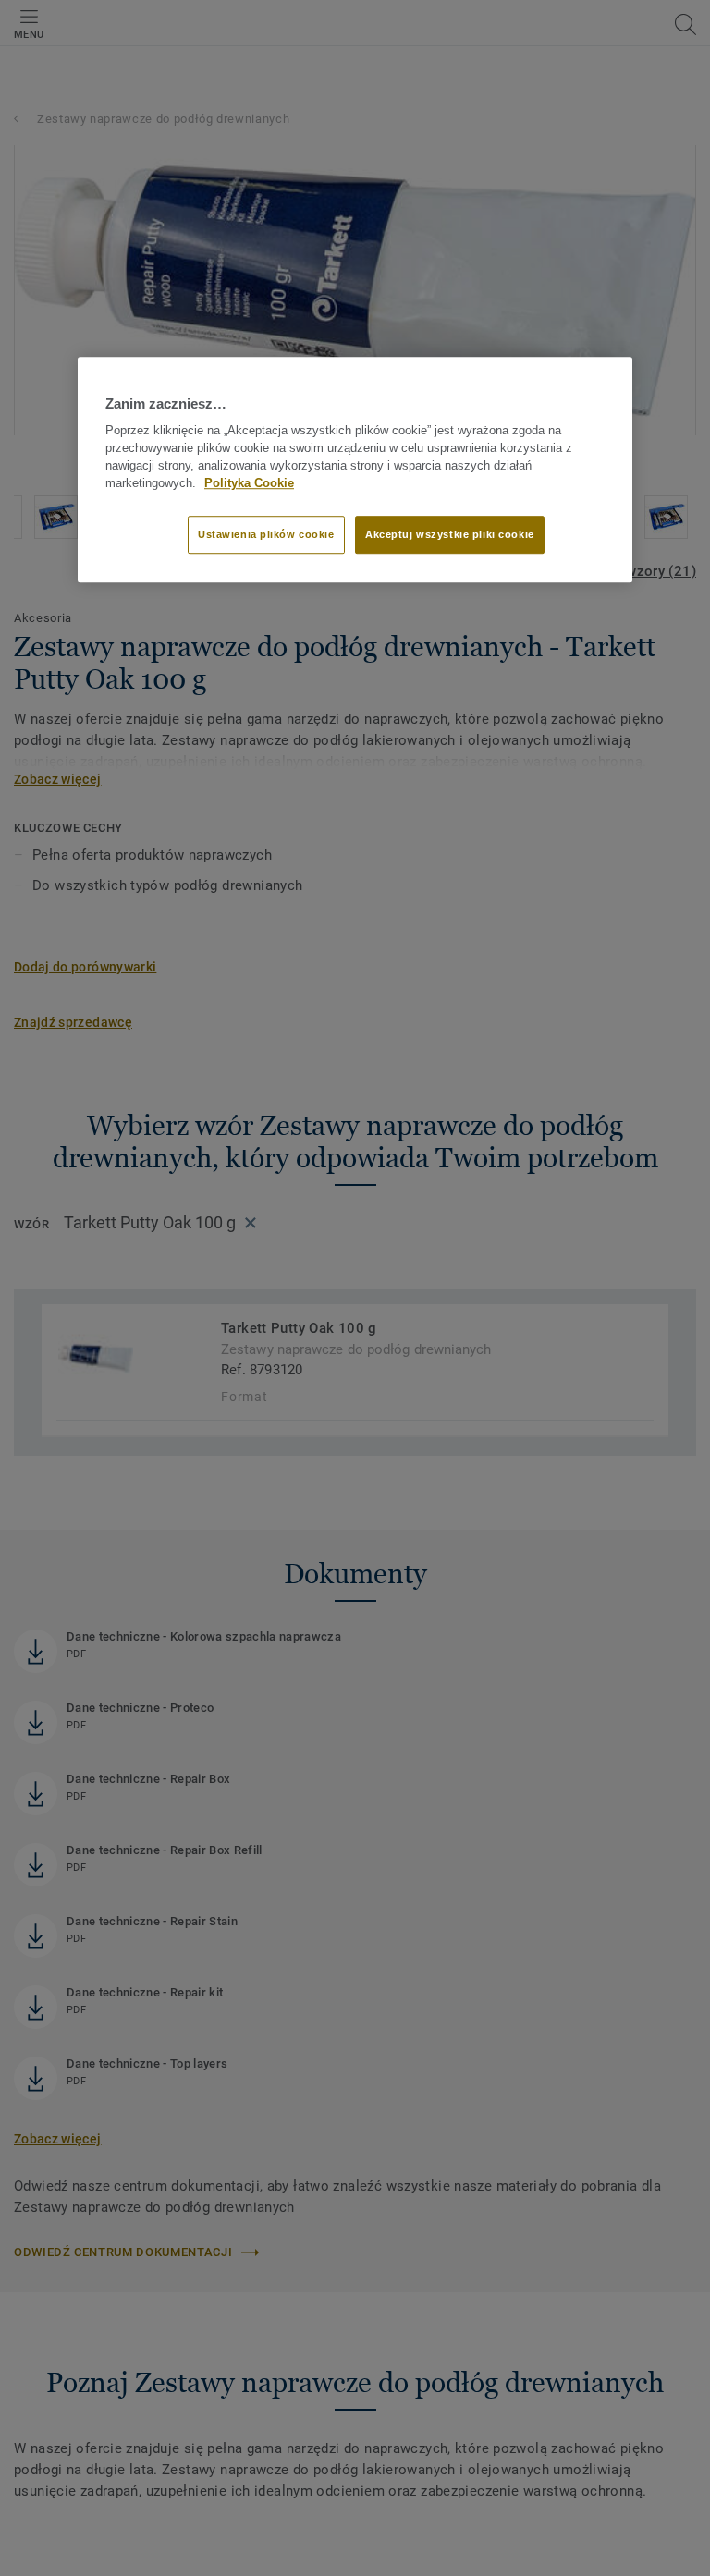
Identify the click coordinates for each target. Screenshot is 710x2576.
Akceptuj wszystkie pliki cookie (450, 534)
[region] (355, 470)
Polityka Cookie (249, 483)
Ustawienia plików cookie (266, 534)
